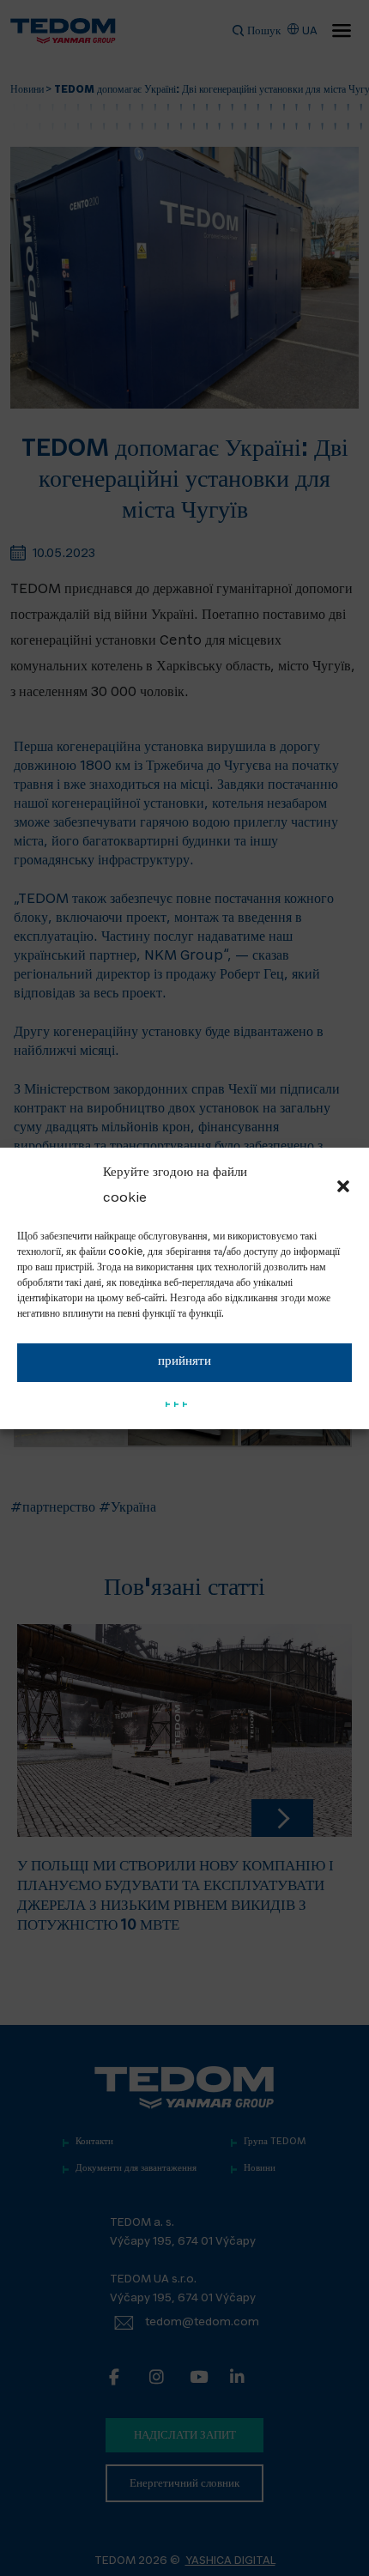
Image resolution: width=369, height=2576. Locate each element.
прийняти (184, 1362)
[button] (343, 1186)
